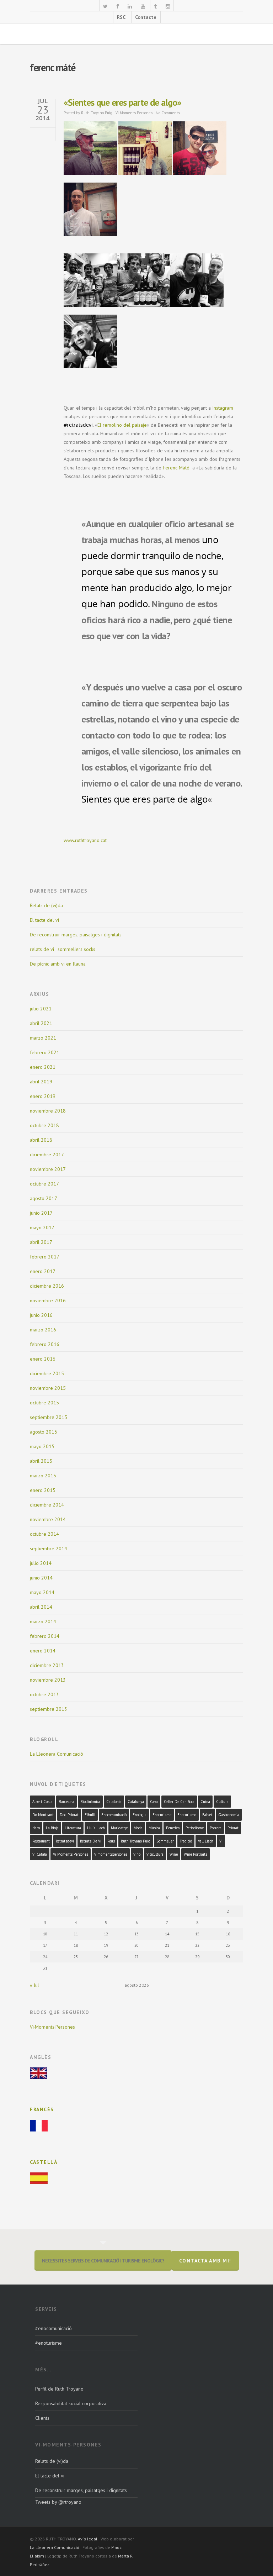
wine (174, 1854)
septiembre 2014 (49, 1549)
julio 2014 (41, 1563)
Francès (42, 2109)
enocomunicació (114, 1815)
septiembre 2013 (49, 1709)
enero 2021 (43, 1067)
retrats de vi (91, 1841)
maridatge (119, 1828)
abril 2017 (41, 1242)
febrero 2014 (45, 1636)
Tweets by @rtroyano (58, 2502)
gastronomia (229, 1815)
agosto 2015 (44, 1432)
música (154, 1828)
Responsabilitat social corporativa (71, 2403)
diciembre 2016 (47, 1286)
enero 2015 (43, 1490)
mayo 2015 (42, 1446)
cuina (205, 1802)
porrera (216, 1828)
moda (138, 1828)
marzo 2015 (43, 1476)
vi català (40, 1854)
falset (207, 1815)
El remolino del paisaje (122, 425)
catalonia (114, 1802)
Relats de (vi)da (46, 905)
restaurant (41, 1841)
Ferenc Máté (177, 468)
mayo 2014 (42, 1592)
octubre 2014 (44, 1534)
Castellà (44, 2162)
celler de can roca (179, 1802)
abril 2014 (41, 1607)
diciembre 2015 (47, 1373)
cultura (222, 1802)
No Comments (168, 113)
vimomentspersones (111, 1854)
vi (221, 1841)
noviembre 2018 (48, 1111)
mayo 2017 (42, 1227)
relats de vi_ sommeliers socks (63, 949)
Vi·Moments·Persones (134, 113)
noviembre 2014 (48, 1519)
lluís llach (96, 1828)
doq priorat (69, 1815)
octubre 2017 (44, 1184)
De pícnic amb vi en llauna (58, 964)
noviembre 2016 (48, 1300)
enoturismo (187, 1815)
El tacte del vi (44, 920)
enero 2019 (43, 1096)
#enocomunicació (53, 2328)
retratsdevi (65, 1841)
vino (137, 1854)
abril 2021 (41, 1023)
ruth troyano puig (136, 1841)
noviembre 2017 (48, 1169)
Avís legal (88, 2539)
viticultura (155, 1854)
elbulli (90, 1815)
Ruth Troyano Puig (97, 113)
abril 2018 (41, 1140)
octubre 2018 (44, 1125)
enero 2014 (43, 1651)
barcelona (66, 1802)
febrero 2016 (45, 1344)
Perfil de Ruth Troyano (59, 2389)
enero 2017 (43, 1271)
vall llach (206, 1841)
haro (36, 1828)
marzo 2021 (43, 1038)
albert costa (42, 1802)
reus (111, 1841)
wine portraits (196, 1854)
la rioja (52, 1828)
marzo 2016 (43, 1330)
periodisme (195, 1828)
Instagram (223, 408)
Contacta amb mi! (205, 2261)
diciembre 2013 (47, 1665)
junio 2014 (41, 1578)
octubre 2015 (44, 1403)
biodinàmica (90, 1802)
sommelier (165, 1841)
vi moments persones (71, 1854)
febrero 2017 (45, 1257)
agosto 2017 (44, 1198)
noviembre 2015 (48, 1388)
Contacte (146, 17)
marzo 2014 (43, 1621)
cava (154, 1802)
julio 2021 (41, 1009)
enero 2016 (43, 1359)
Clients (42, 2418)
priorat (233, 1828)
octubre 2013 (44, 1694)
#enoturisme (49, 2343)
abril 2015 (41, 1461)
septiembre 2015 (49, 1417)
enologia (140, 1815)
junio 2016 (41, 1315)
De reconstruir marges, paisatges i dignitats (76, 935)
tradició (186, 1841)
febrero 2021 (45, 1052)
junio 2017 (41, 1213)
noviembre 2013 (48, 1680)
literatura (73, 1828)
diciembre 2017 (47, 1155)
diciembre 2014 (47, 1505)
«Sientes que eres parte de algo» (122, 102)
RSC (121, 17)
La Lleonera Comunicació (57, 1754)
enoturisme (162, 1815)
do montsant (43, 1815)
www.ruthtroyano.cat (85, 840)
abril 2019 (41, 1082)
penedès (173, 1828)
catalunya (136, 1802)
